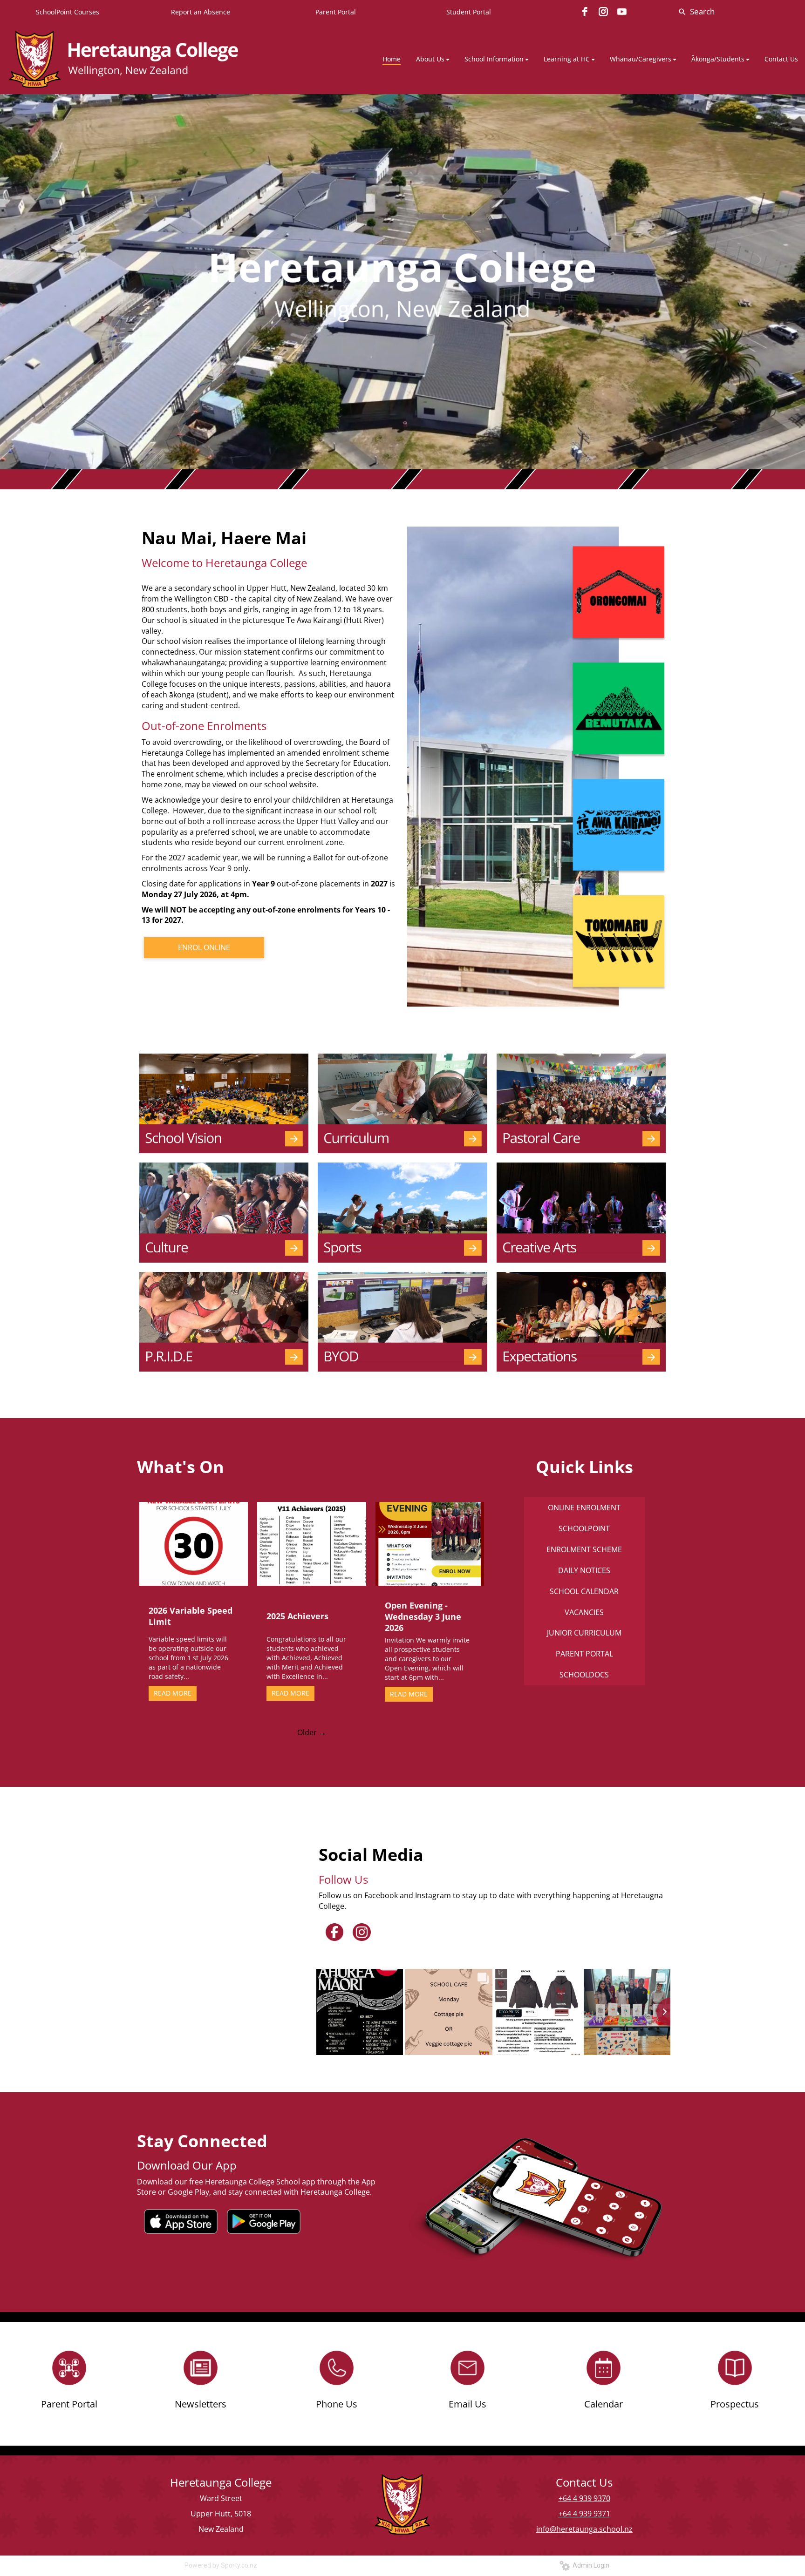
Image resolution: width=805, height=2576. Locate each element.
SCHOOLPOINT (584, 1528)
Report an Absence (201, 12)
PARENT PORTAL (584, 1654)
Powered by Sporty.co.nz (221, 2565)
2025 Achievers (297, 1616)
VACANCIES (584, 1612)
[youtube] (622, 12)
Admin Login (590, 2565)
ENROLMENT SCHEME (584, 1549)
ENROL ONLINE (204, 947)
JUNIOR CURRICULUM (584, 1633)
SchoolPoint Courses (68, 12)
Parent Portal (336, 12)
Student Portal (469, 12)
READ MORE (173, 1693)
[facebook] (585, 12)
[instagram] (603, 12)
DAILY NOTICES (584, 1570)
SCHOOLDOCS (584, 1675)
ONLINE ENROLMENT (584, 1508)
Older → (312, 1732)
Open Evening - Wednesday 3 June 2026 (423, 1616)
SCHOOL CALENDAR (584, 1591)
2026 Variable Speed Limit (191, 1616)
